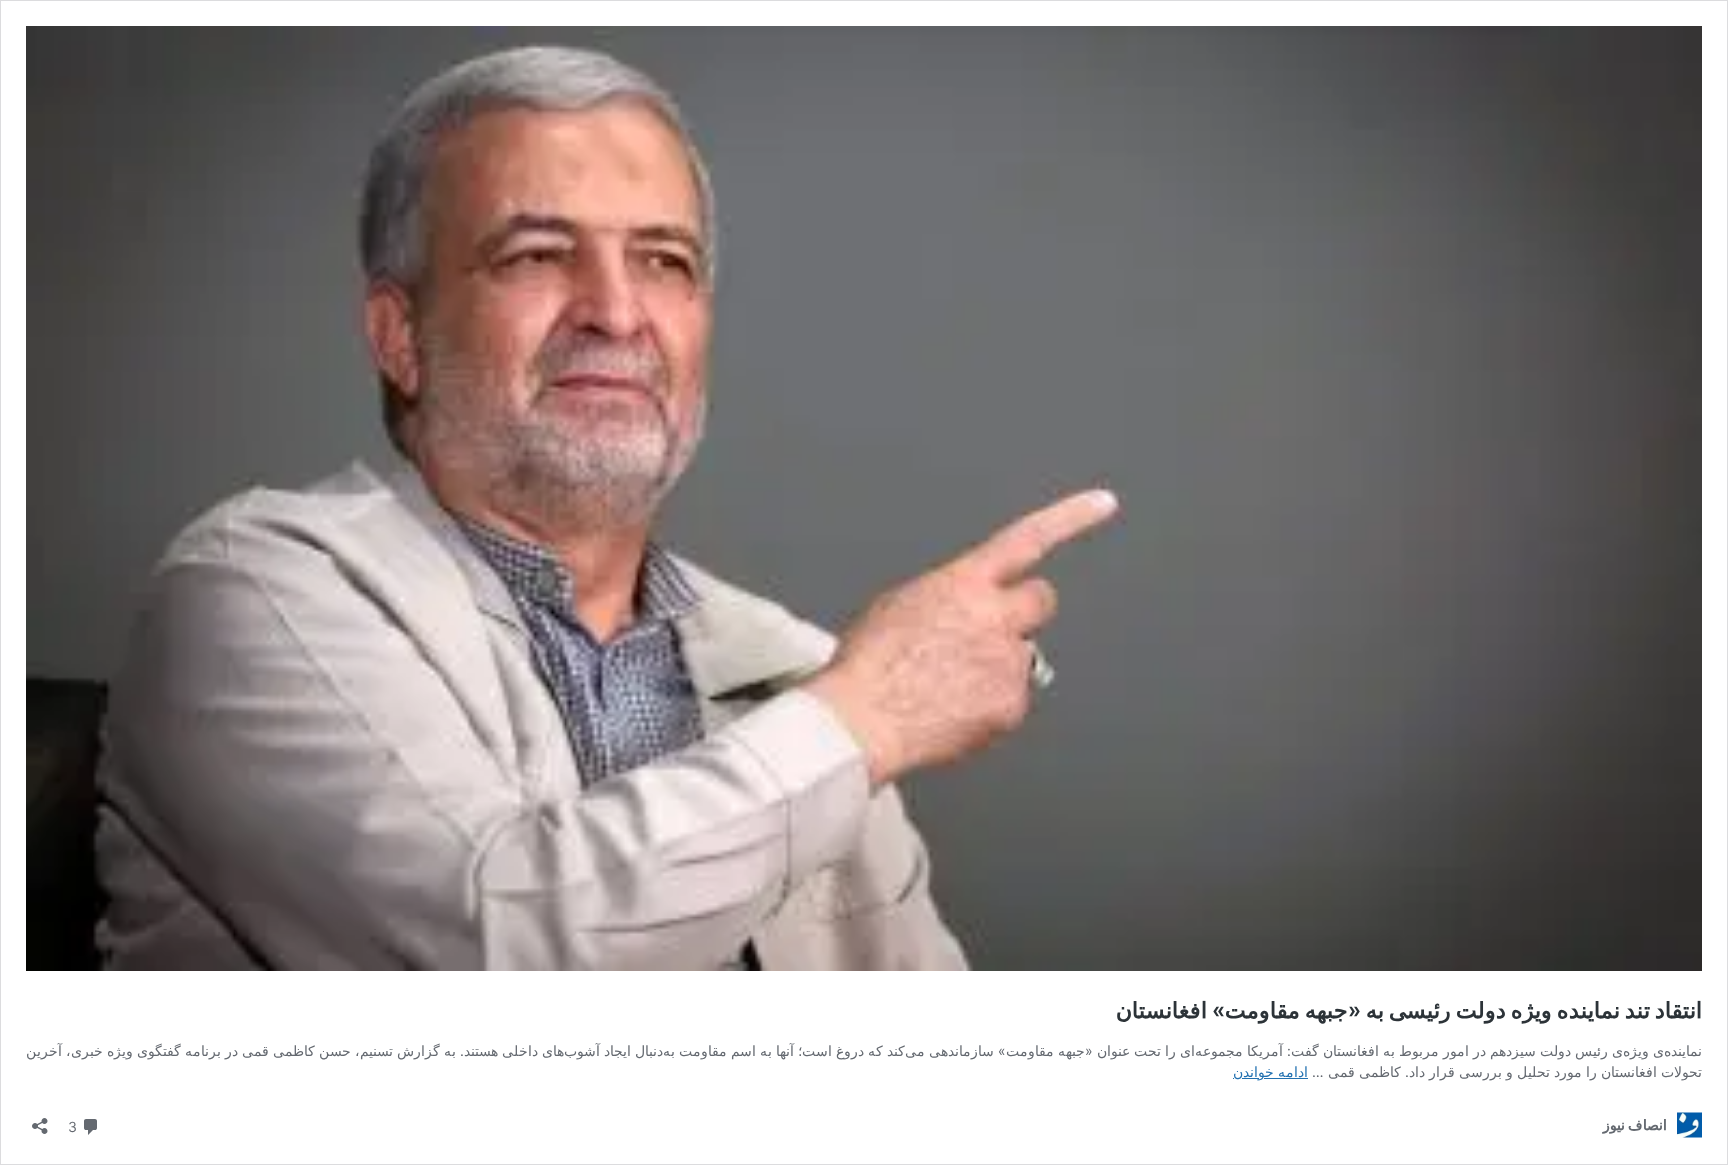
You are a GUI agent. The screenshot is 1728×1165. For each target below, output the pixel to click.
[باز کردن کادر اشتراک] (40, 1119)
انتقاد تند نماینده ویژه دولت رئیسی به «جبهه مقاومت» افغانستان (1409, 1010)
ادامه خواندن (1270, 1071)
